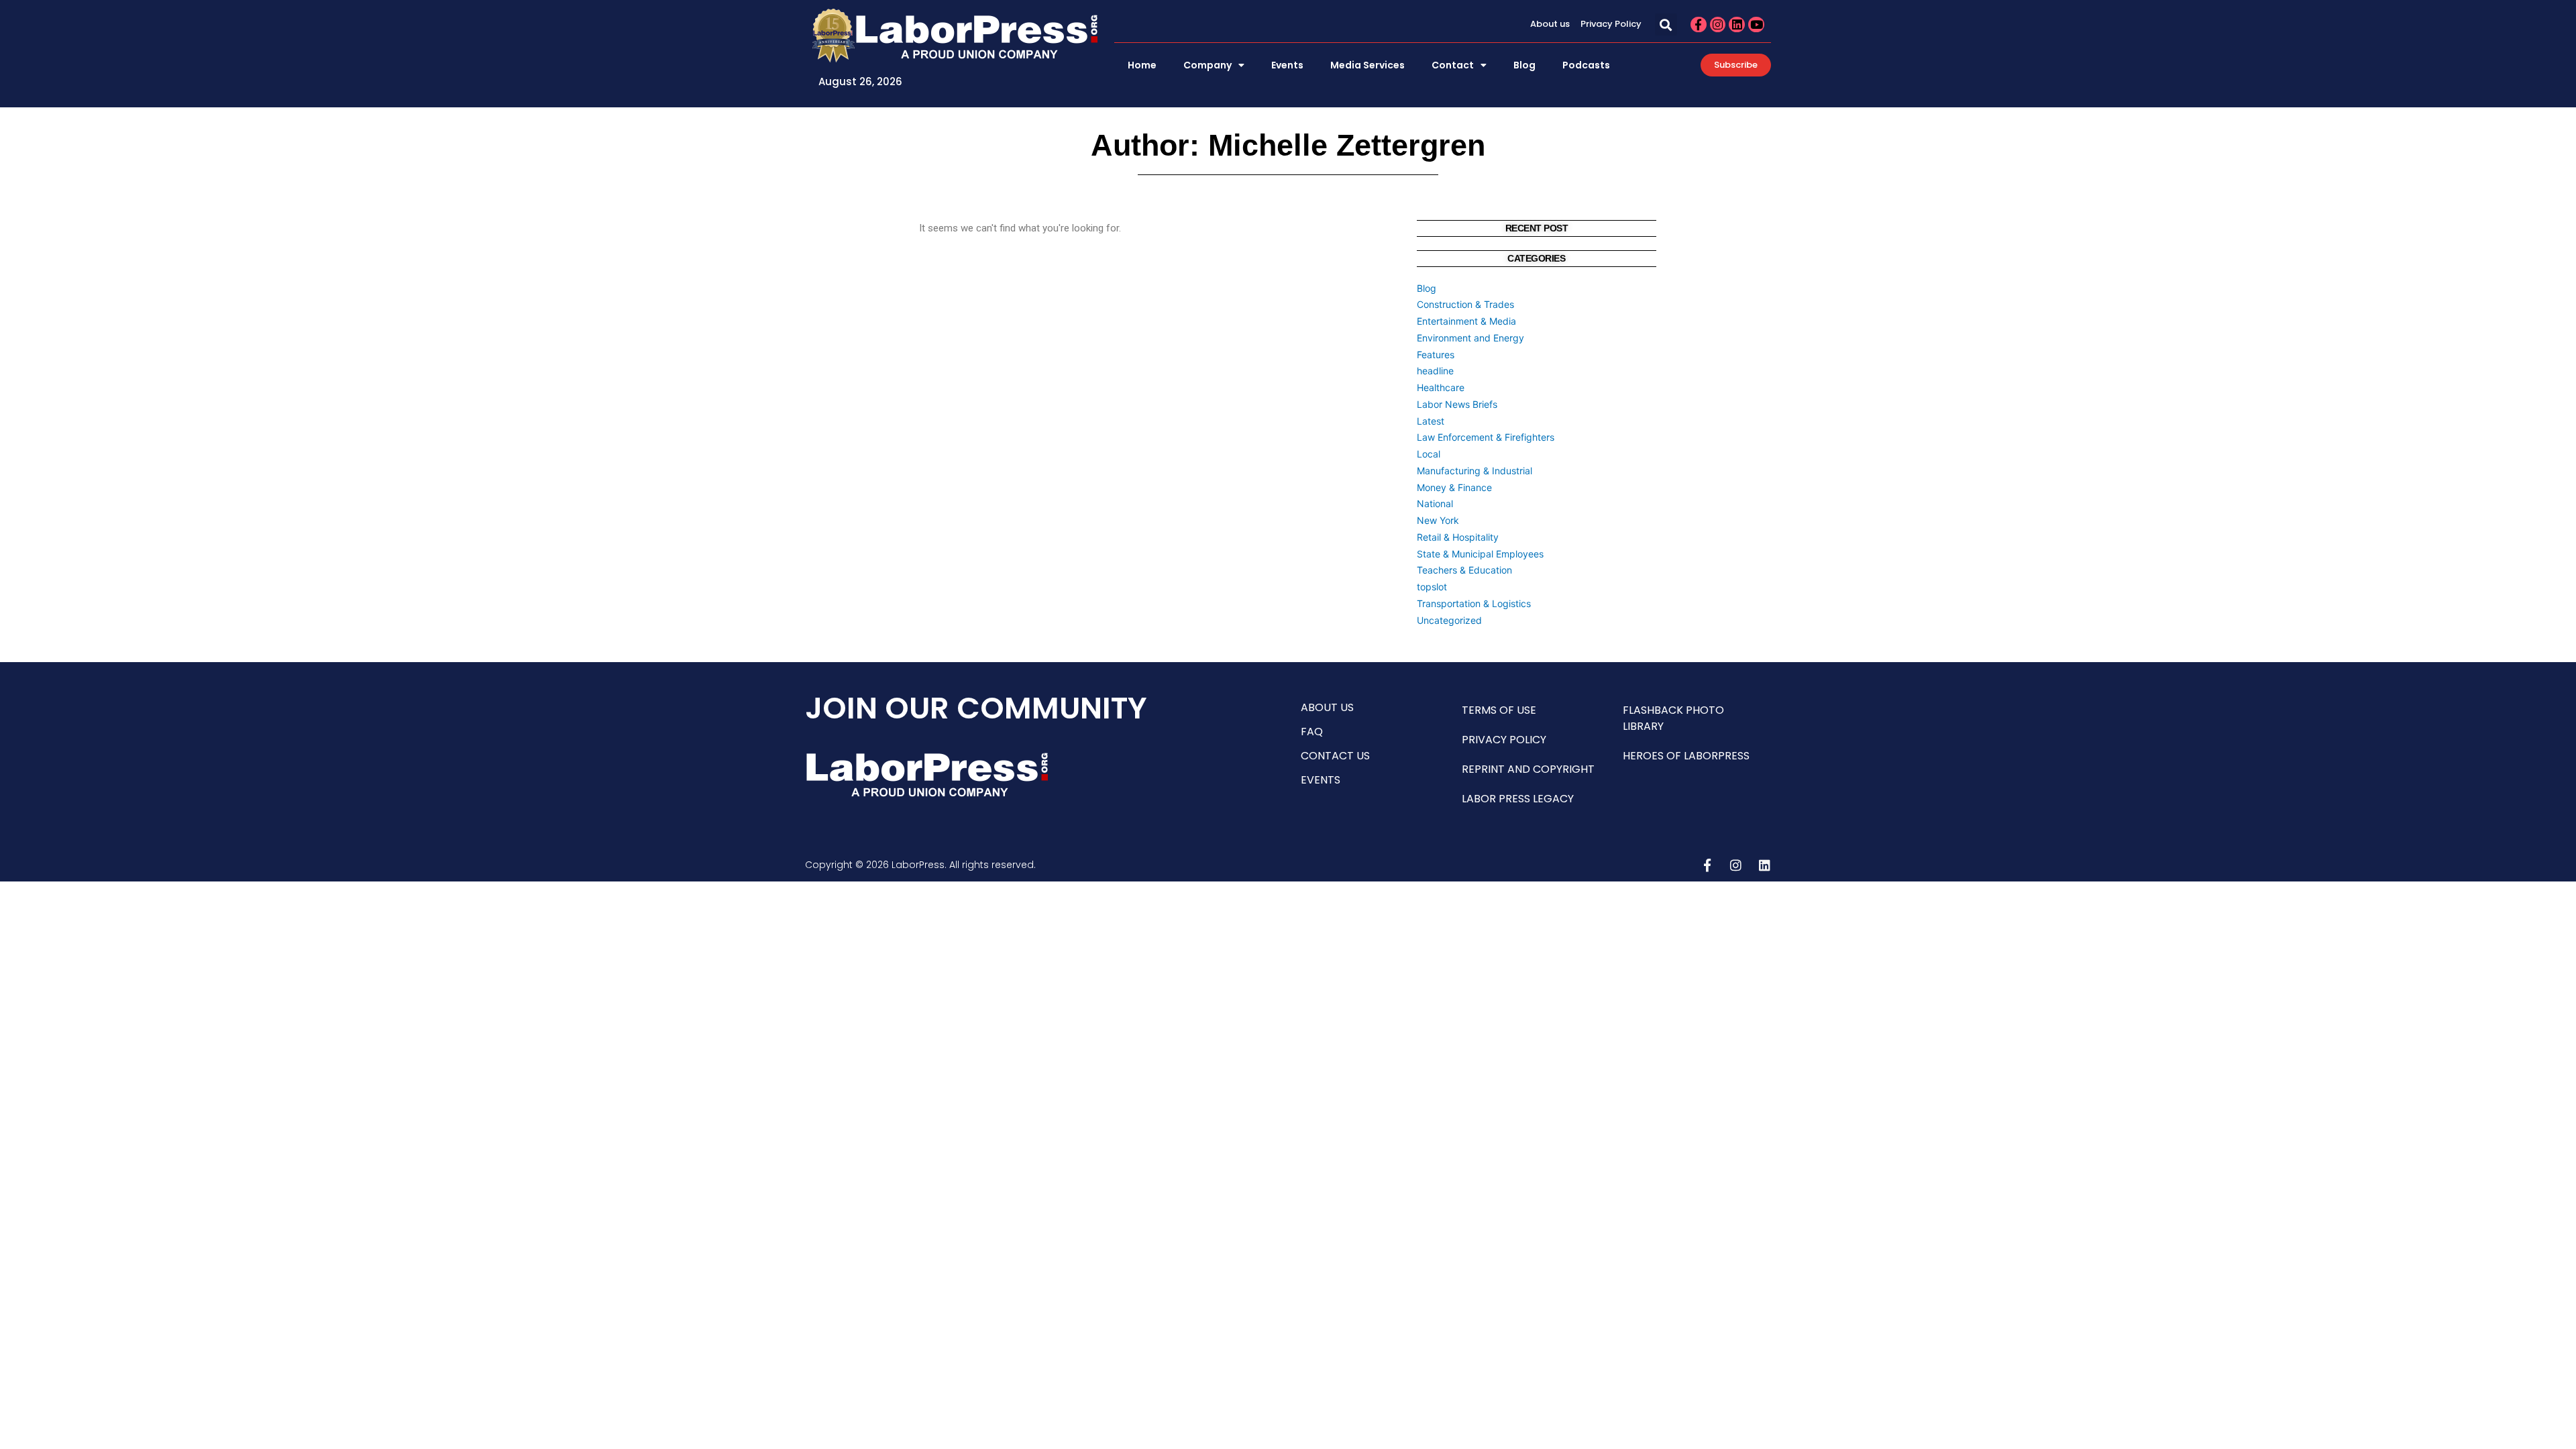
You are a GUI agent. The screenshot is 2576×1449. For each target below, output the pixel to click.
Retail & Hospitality (1458, 537)
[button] (1666, 24)
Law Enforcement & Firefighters (1486, 437)
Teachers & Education (1464, 570)
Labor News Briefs (1457, 404)
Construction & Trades (1465, 304)
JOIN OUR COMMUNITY (976, 708)
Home (1142, 65)
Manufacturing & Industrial (1474, 471)
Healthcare (1441, 387)
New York (1438, 520)
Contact (1453, 65)
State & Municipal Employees (1480, 554)
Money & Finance (1454, 487)
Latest (1431, 421)
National (1435, 503)
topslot (1432, 587)
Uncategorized (1449, 620)
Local (1429, 454)
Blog (1524, 65)
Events (1287, 65)
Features (1436, 355)
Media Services (1367, 65)
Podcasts (1586, 65)
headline (1435, 371)
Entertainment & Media (1466, 321)
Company (1207, 65)
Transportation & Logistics (1474, 603)
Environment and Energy (1470, 338)
